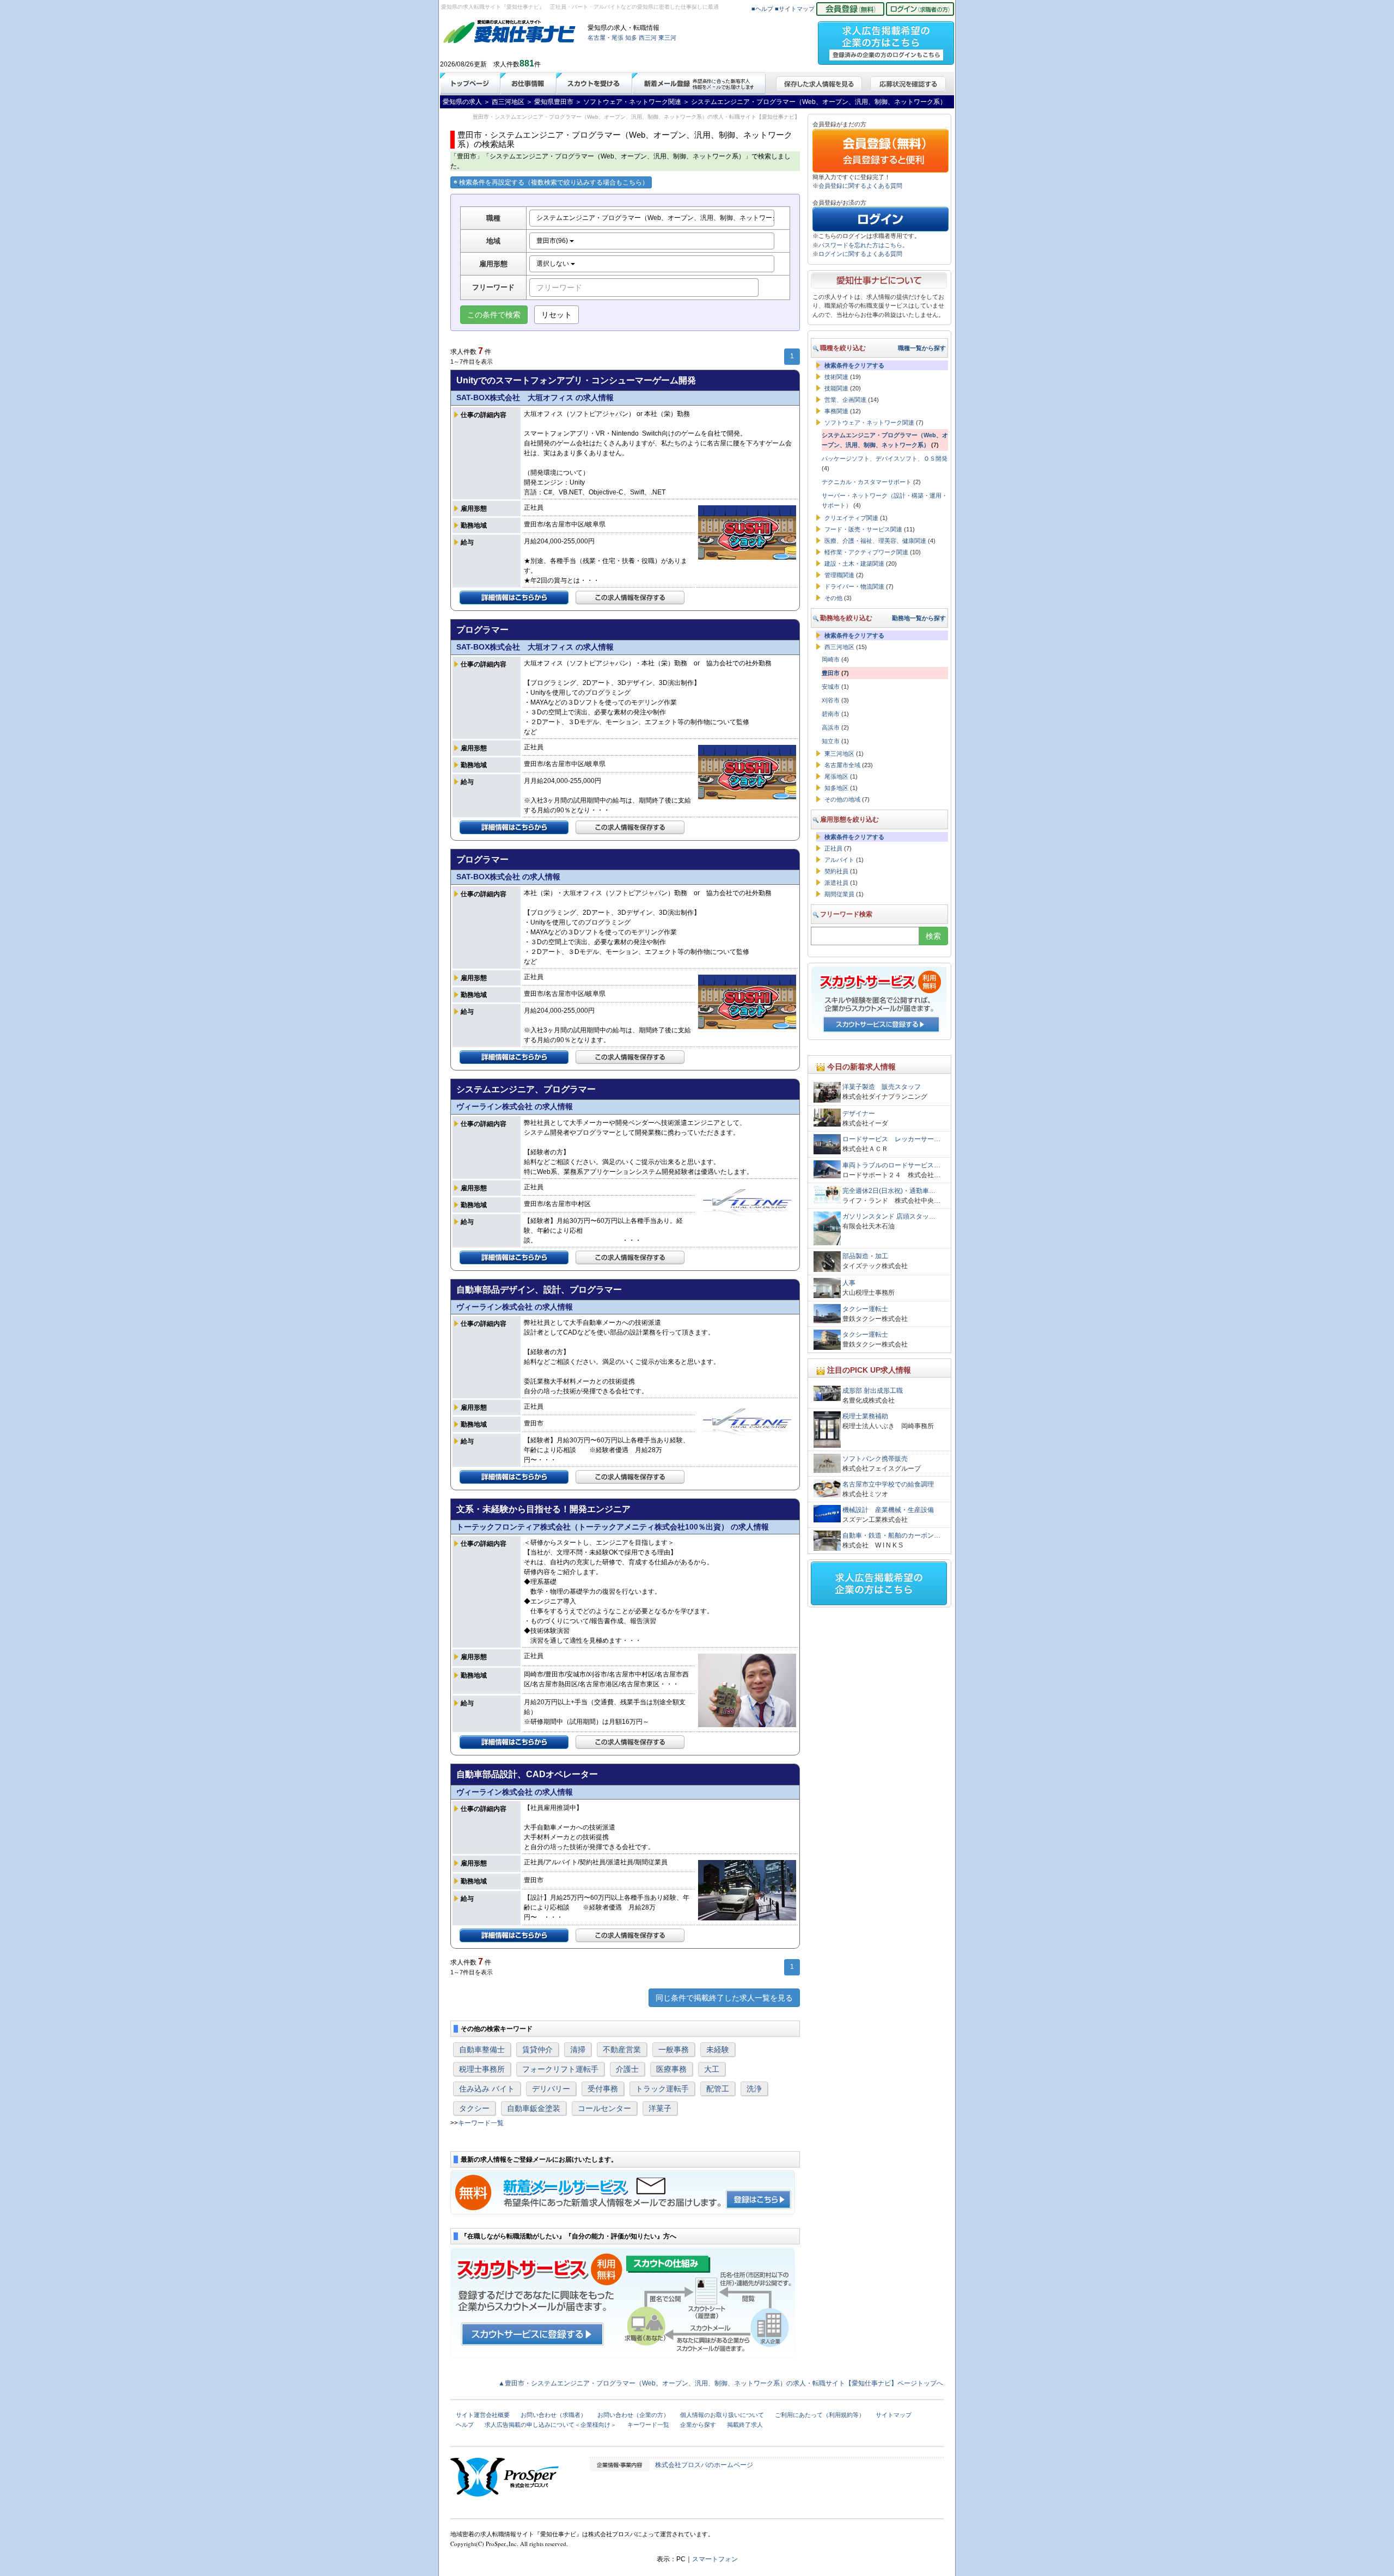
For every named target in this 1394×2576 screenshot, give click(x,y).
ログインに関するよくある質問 (860, 254)
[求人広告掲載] (886, 40)
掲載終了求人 (745, 2425)
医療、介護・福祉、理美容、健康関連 (875, 541)
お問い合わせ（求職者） (554, 2415)
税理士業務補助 (865, 1416)
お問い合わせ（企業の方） (633, 2415)
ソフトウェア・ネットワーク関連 (869, 423)
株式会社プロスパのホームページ (704, 2465)
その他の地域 (842, 799)
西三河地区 (839, 647)
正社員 (833, 848)
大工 (712, 2069)
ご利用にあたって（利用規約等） (820, 2415)
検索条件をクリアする (854, 365)
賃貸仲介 (537, 2049)
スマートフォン (715, 2559)
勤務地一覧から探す (919, 618)
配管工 (718, 2089)
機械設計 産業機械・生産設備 (888, 1510)
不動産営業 (622, 2049)
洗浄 (754, 2089)
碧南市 (831, 714)
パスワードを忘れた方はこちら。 (863, 245)
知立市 (831, 741)
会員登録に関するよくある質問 (860, 186)
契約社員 (836, 871)
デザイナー (859, 1113)
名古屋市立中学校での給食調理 (888, 1484)
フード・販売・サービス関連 (863, 529)
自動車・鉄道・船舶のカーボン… (891, 1535)
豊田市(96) (553, 241)
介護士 (627, 2069)
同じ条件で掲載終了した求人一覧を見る (724, 1998)
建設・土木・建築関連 (854, 564)
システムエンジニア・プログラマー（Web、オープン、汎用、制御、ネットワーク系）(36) (655, 218)
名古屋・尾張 (606, 38)
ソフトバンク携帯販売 (875, 1459)
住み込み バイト (487, 2089)
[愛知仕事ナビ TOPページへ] (510, 34)
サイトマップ (894, 2415)
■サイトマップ (795, 9)
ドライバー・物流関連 (854, 586)
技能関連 (836, 388)
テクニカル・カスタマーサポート (867, 482)
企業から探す (698, 2425)
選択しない (554, 264)
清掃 (578, 2049)
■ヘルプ (762, 9)
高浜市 (831, 727)
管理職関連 (839, 575)
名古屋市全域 (842, 765)
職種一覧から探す (922, 348)
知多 (631, 38)
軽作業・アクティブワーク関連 (866, 552)
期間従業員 (839, 894)
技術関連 (836, 377)
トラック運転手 (662, 2089)
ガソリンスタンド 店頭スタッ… (889, 1216)
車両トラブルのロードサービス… (891, 1165)
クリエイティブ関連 (851, 518)
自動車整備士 (482, 2049)
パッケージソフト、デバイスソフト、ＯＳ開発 (885, 458)
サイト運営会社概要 (483, 2415)
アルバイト (839, 860)
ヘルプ (465, 2425)
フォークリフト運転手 (560, 2069)
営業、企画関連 (845, 400)
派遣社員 (836, 883)
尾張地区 (836, 776)
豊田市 (831, 673)
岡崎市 (831, 659)
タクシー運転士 (865, 1309)
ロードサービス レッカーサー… (891, 1139)
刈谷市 (831, 700)
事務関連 (836, 411)
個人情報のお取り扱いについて (722, 2415)
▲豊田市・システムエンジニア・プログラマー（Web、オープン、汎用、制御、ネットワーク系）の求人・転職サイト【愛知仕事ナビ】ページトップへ (721, 2383)
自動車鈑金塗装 (534, 2108)
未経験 (718, 2049)
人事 (849, 1283)
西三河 (648, 38)
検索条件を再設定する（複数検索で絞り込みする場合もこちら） (554, 182)
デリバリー (551, 2089)
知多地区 (836, 788)
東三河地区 (839, 754)
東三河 (667, 38)
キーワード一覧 (481, 2123)
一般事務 (674, 2049)
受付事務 (603, 2089)
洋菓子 (660, 2108)
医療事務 (671, 2069)
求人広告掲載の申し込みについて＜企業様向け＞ (551, 2425)
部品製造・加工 (865, 1256)
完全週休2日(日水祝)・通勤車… (889, 1191)
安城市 (831, 687)
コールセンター (604, 2108)
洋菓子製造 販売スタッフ (882, 1087)
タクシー (474, 2108)
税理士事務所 (482, 2069)
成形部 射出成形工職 (873, 1391)
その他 (833, 598)
